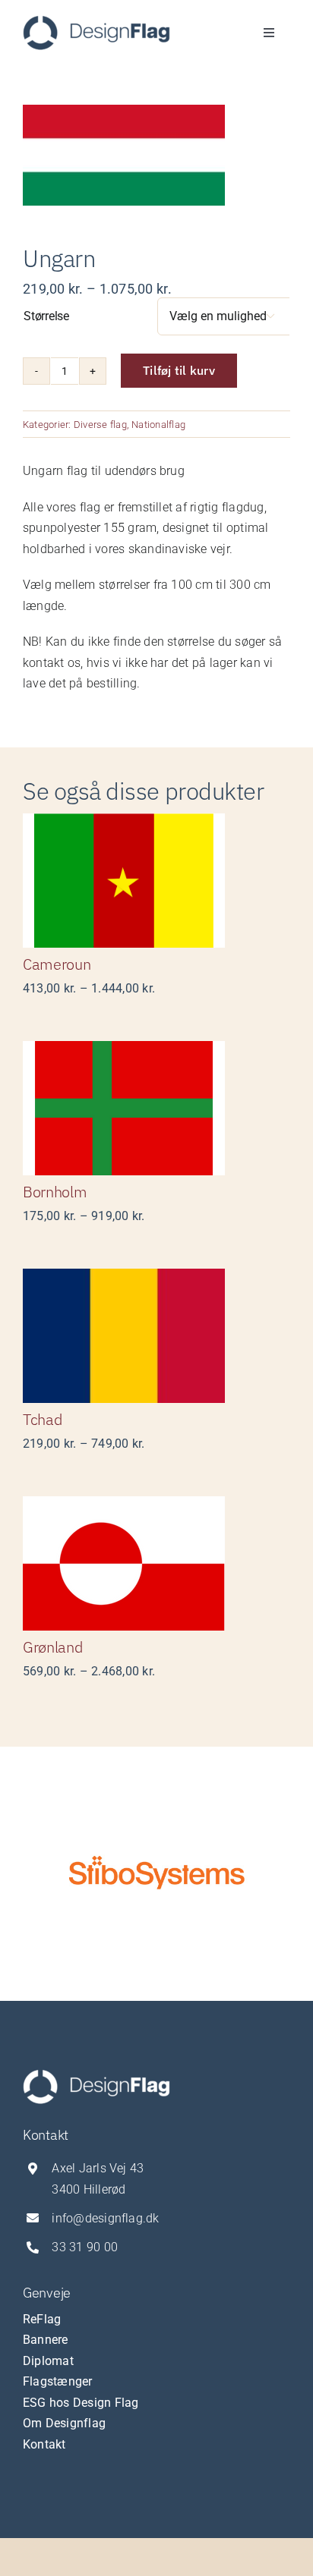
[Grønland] (156, 1563)
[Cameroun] (156, 881)
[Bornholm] (156, 1108)
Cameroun (57, 964)
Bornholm (55, 1192)
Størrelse (46, 316)
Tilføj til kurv (179, 370)
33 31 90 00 (85, 2247)
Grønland (53, 1647)
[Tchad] (156, 1336)
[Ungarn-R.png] (156, 155)
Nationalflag (158, 425)
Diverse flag (100, 425)
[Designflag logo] (96, 21)
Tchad (43, 1419)
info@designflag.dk (105, 2218)
